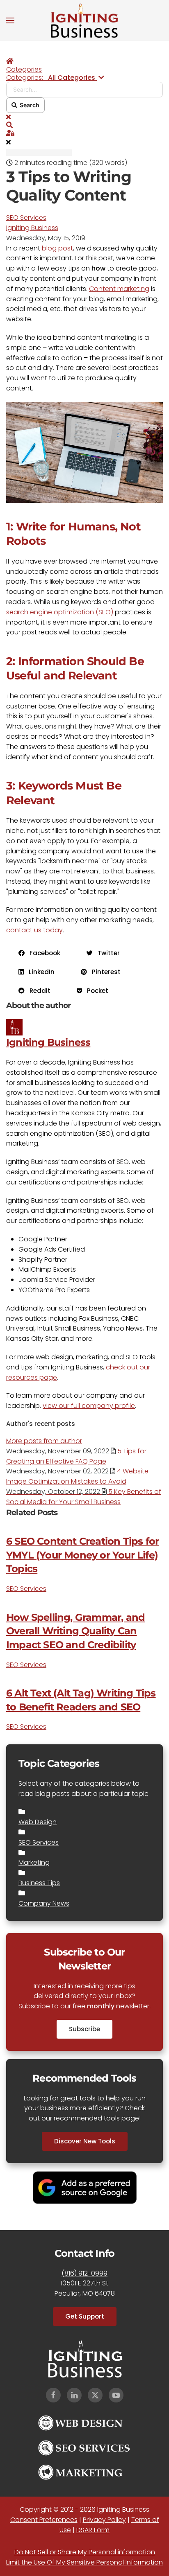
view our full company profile (89, 1406)
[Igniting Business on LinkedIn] (74, 2395)
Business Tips (39, 1883)
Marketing (34, 1862)
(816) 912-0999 (84, 2273)
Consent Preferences (44, 2520)
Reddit (38, 991)
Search (28, 105)
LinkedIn (39, 972)
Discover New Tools (85, 2141)
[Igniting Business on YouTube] (116, 2395)
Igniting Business (32, 228)
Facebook (42, 953)
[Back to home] (84, 20)
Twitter (106, 953)
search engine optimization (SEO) (60, 612)
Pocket (95, 991)
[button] (10, 20)
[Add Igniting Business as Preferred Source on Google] (85, 2187)
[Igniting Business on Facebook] (53, 2395)
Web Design (38, 1822)
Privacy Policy (104, 2520)
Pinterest (104, 972)
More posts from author (44, 1441)
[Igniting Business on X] (95, 2395)
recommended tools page (96, 2118)
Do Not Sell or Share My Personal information (85, 2552)
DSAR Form (93, 2530)
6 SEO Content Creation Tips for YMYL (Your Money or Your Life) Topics (82, 1555)
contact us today (34, 930)
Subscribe (84, 2029)
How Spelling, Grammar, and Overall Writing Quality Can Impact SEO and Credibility (75, 1631)
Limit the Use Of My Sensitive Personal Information (84, 2562)
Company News (44, 1903)
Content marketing (119, 289)
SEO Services (26, 218)
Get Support (85, 2316)
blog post (57, 248)
